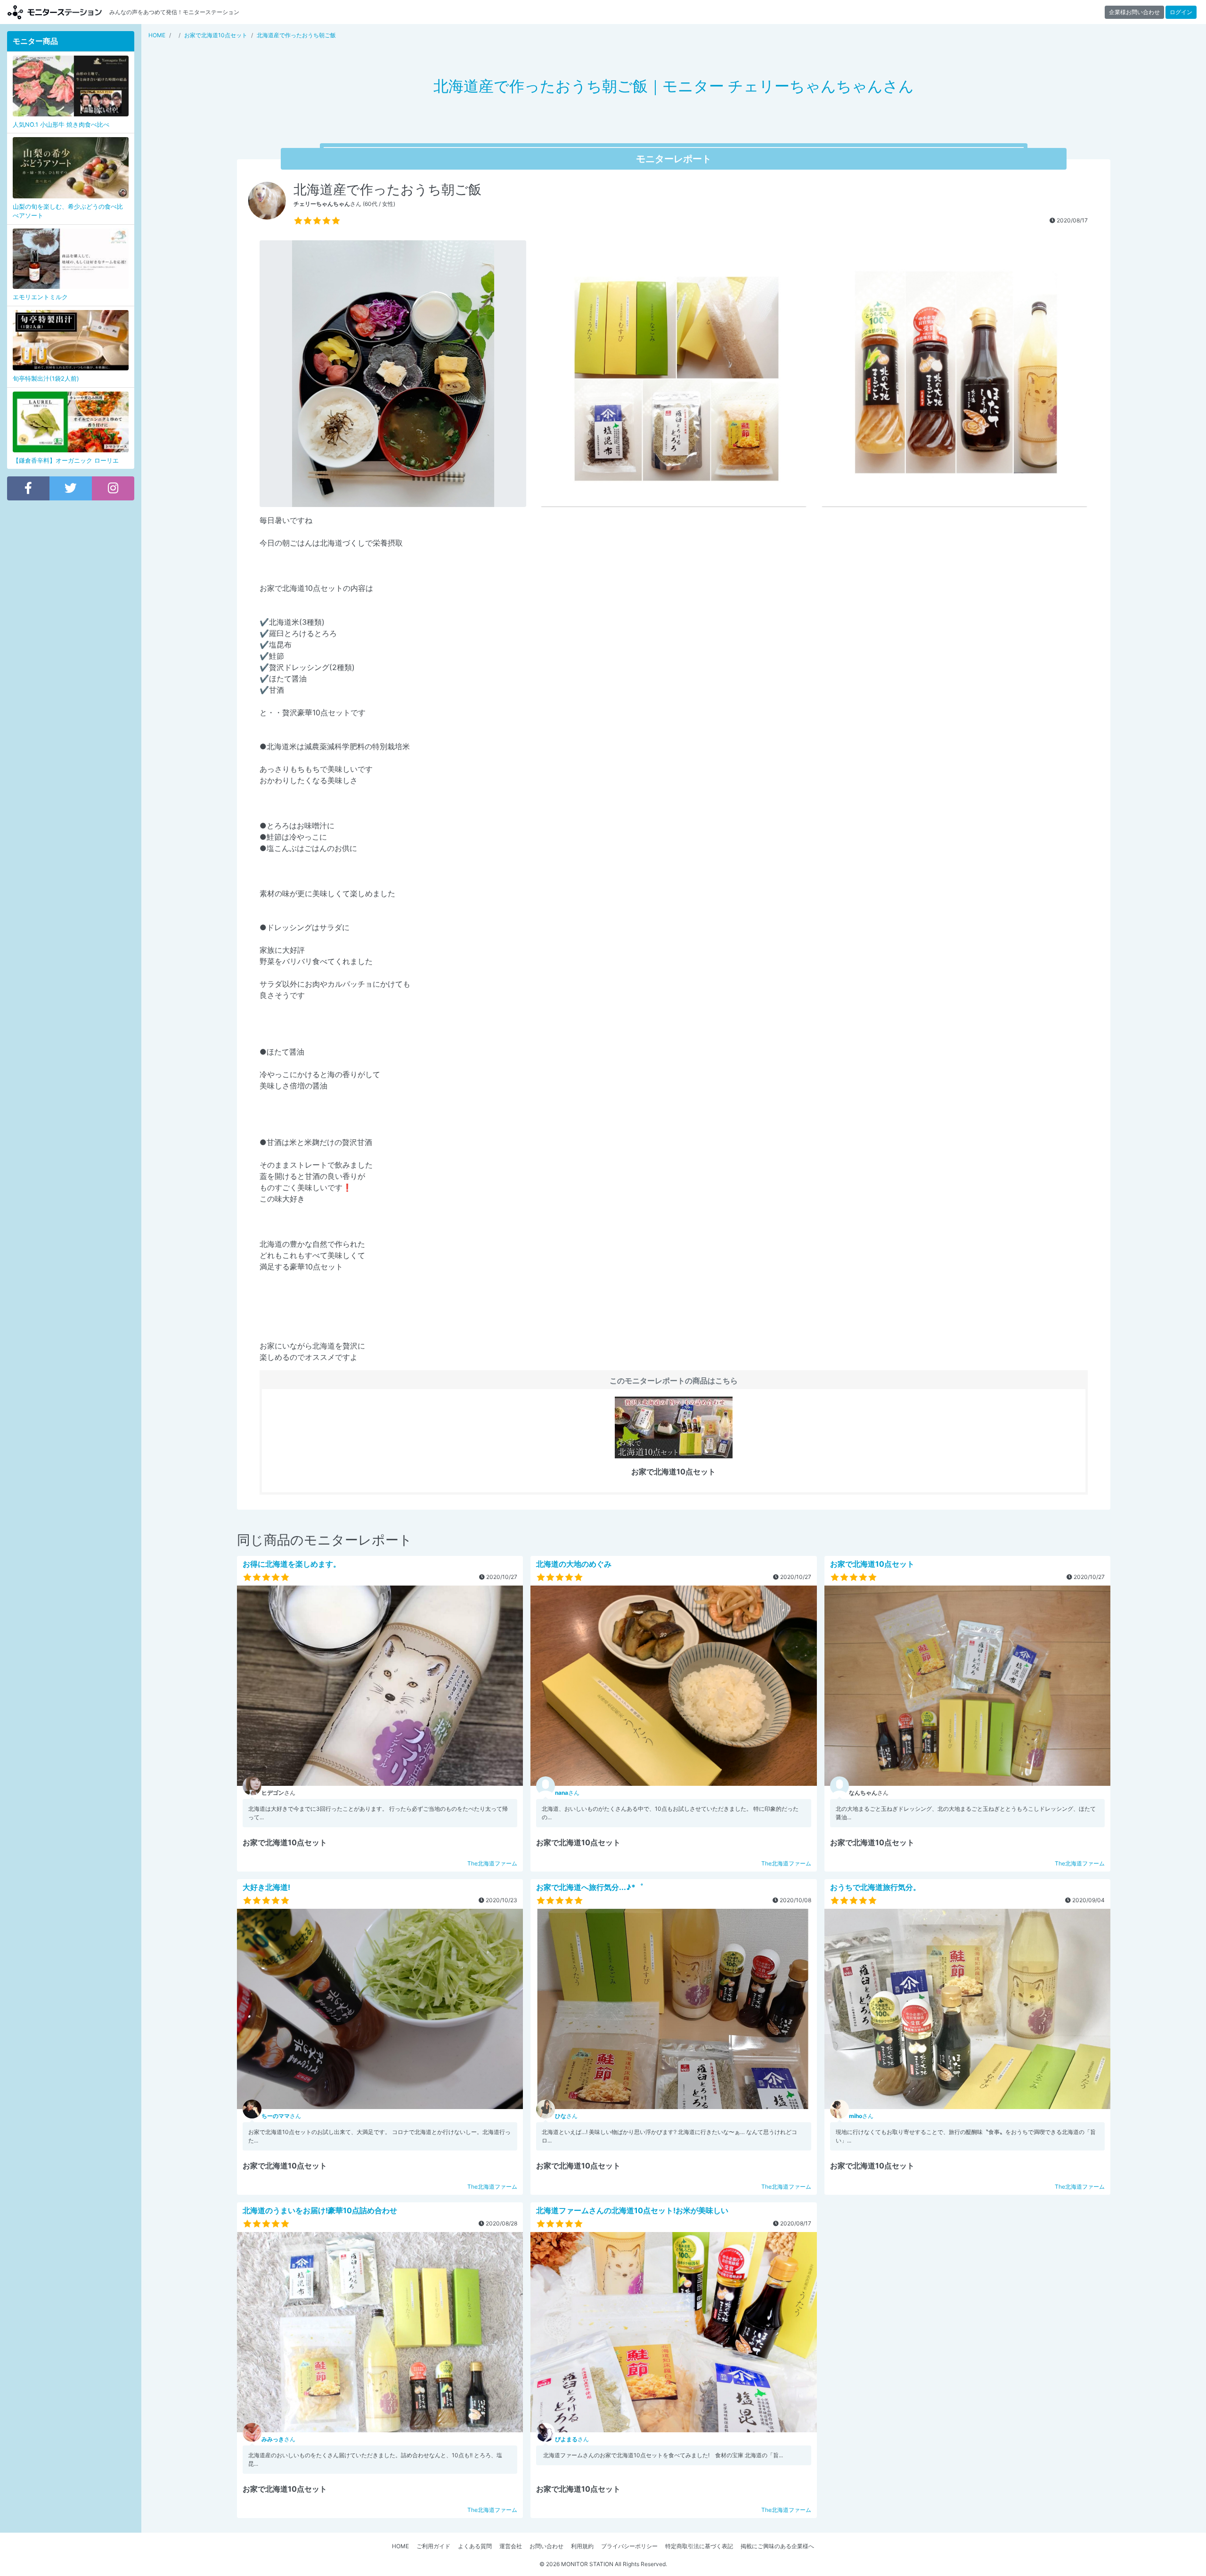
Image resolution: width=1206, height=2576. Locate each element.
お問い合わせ (546, 2546)
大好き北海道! (266, 1887)
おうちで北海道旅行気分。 (875, 1887)
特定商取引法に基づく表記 (699, 2546)
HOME (400, 2546)
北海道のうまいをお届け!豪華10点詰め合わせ (320, 2210)
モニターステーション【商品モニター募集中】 (55, 12)
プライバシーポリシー (629, 2546)
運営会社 (511, 2546)
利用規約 (582, 2546)
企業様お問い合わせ (1134, 12)
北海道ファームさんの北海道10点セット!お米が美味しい (632, 2210)
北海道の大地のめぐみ (574, 1564)
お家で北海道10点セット (872, 1564)
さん (567, 1793)
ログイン (1181, 12)
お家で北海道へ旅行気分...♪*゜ (590, 1887)
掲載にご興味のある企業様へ (777, 2546)
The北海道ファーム (492, 1863)
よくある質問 (475, 2546)
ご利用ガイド (433, 2546)
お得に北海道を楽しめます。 (292, 1564)
